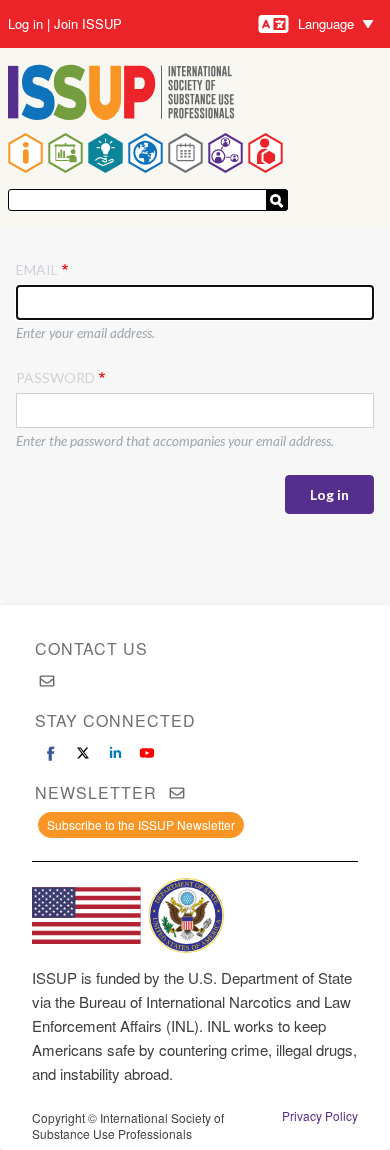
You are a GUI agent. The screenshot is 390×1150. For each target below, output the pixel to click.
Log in (25, 24)
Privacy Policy (320, 1116)
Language (326, 23)
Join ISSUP (88, 24)
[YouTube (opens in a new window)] (147, 753)
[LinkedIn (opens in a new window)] (115, 753)
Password (55, 377)
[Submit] (277, 200)
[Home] (121, 94)
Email (37, 269)
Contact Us (91, 648)
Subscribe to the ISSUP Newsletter (141, 824)
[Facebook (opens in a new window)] (51, 753)
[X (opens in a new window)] (83, 753)
